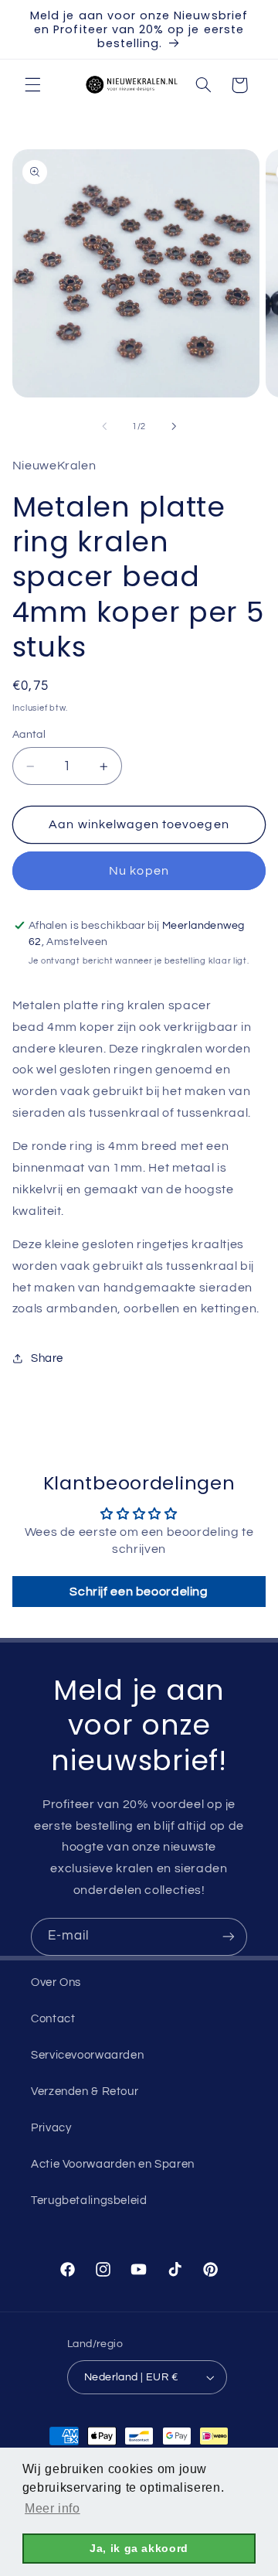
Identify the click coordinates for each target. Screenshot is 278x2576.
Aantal (29, 735)
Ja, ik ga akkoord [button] (139, 2548)
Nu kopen (139, 871)
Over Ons (56, 1982)
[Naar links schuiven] (104, 426)
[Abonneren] (229, 1937)
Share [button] (47, 1358)
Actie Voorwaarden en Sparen (113, 2164)
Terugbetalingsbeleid (89, 2201)
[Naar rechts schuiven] (174, 426)
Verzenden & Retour (85, 2092)
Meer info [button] (53, 2508)
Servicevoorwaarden (87, 2055)
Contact (53, 2019)
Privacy (51, 2128)
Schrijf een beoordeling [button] (139, 1592)
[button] (32, 85)
